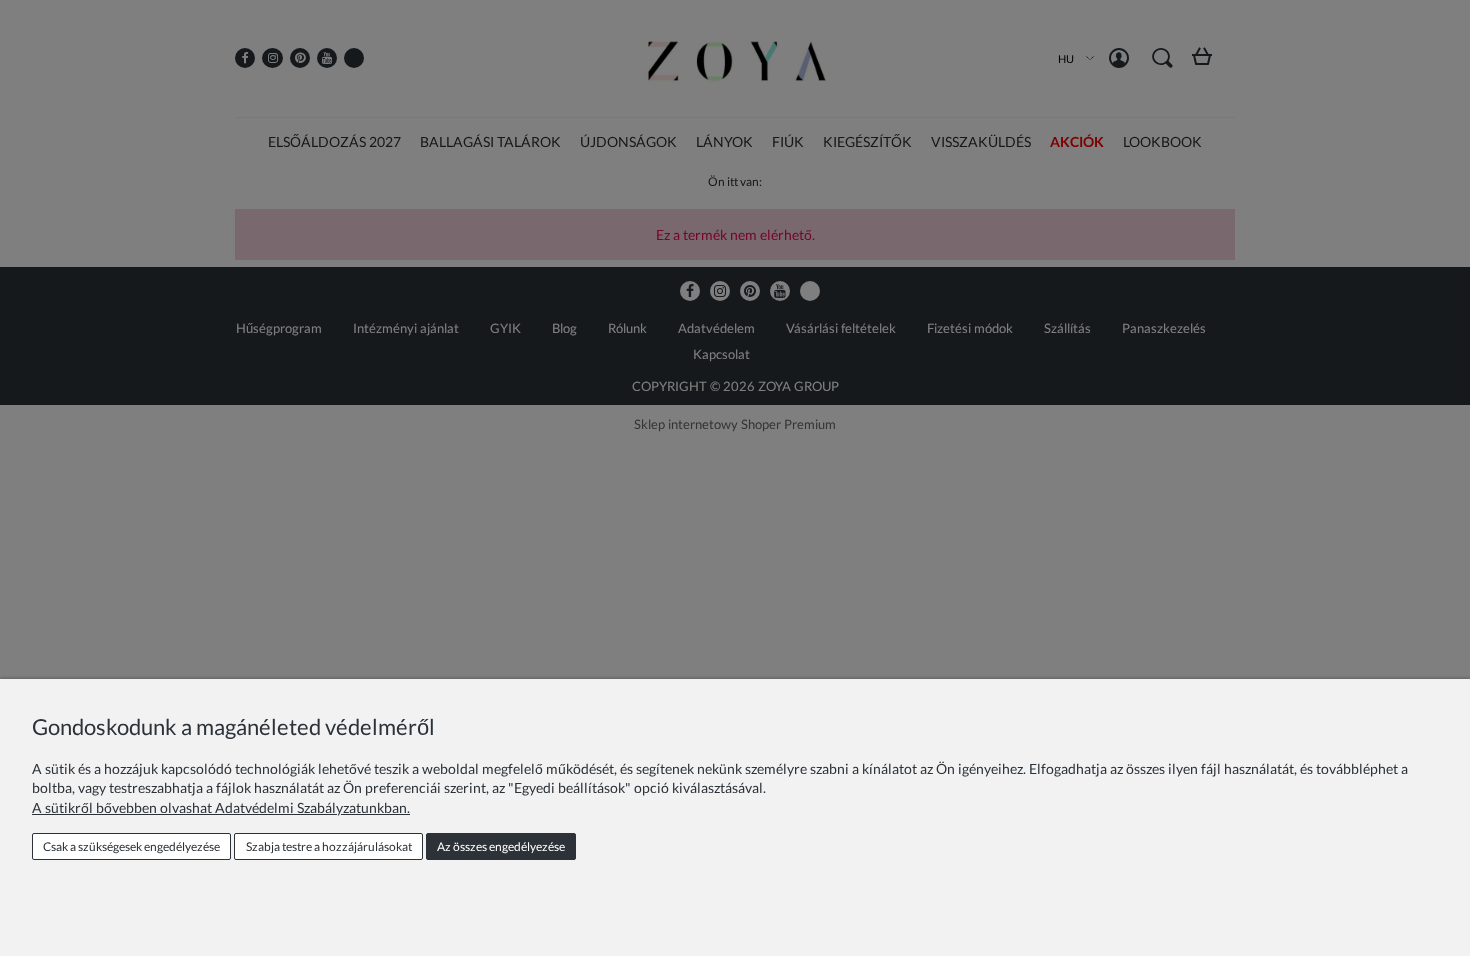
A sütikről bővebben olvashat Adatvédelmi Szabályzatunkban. (221, 807)
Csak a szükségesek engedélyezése (131, 846)
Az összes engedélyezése (501, 846)
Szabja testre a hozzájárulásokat (329, 846)
